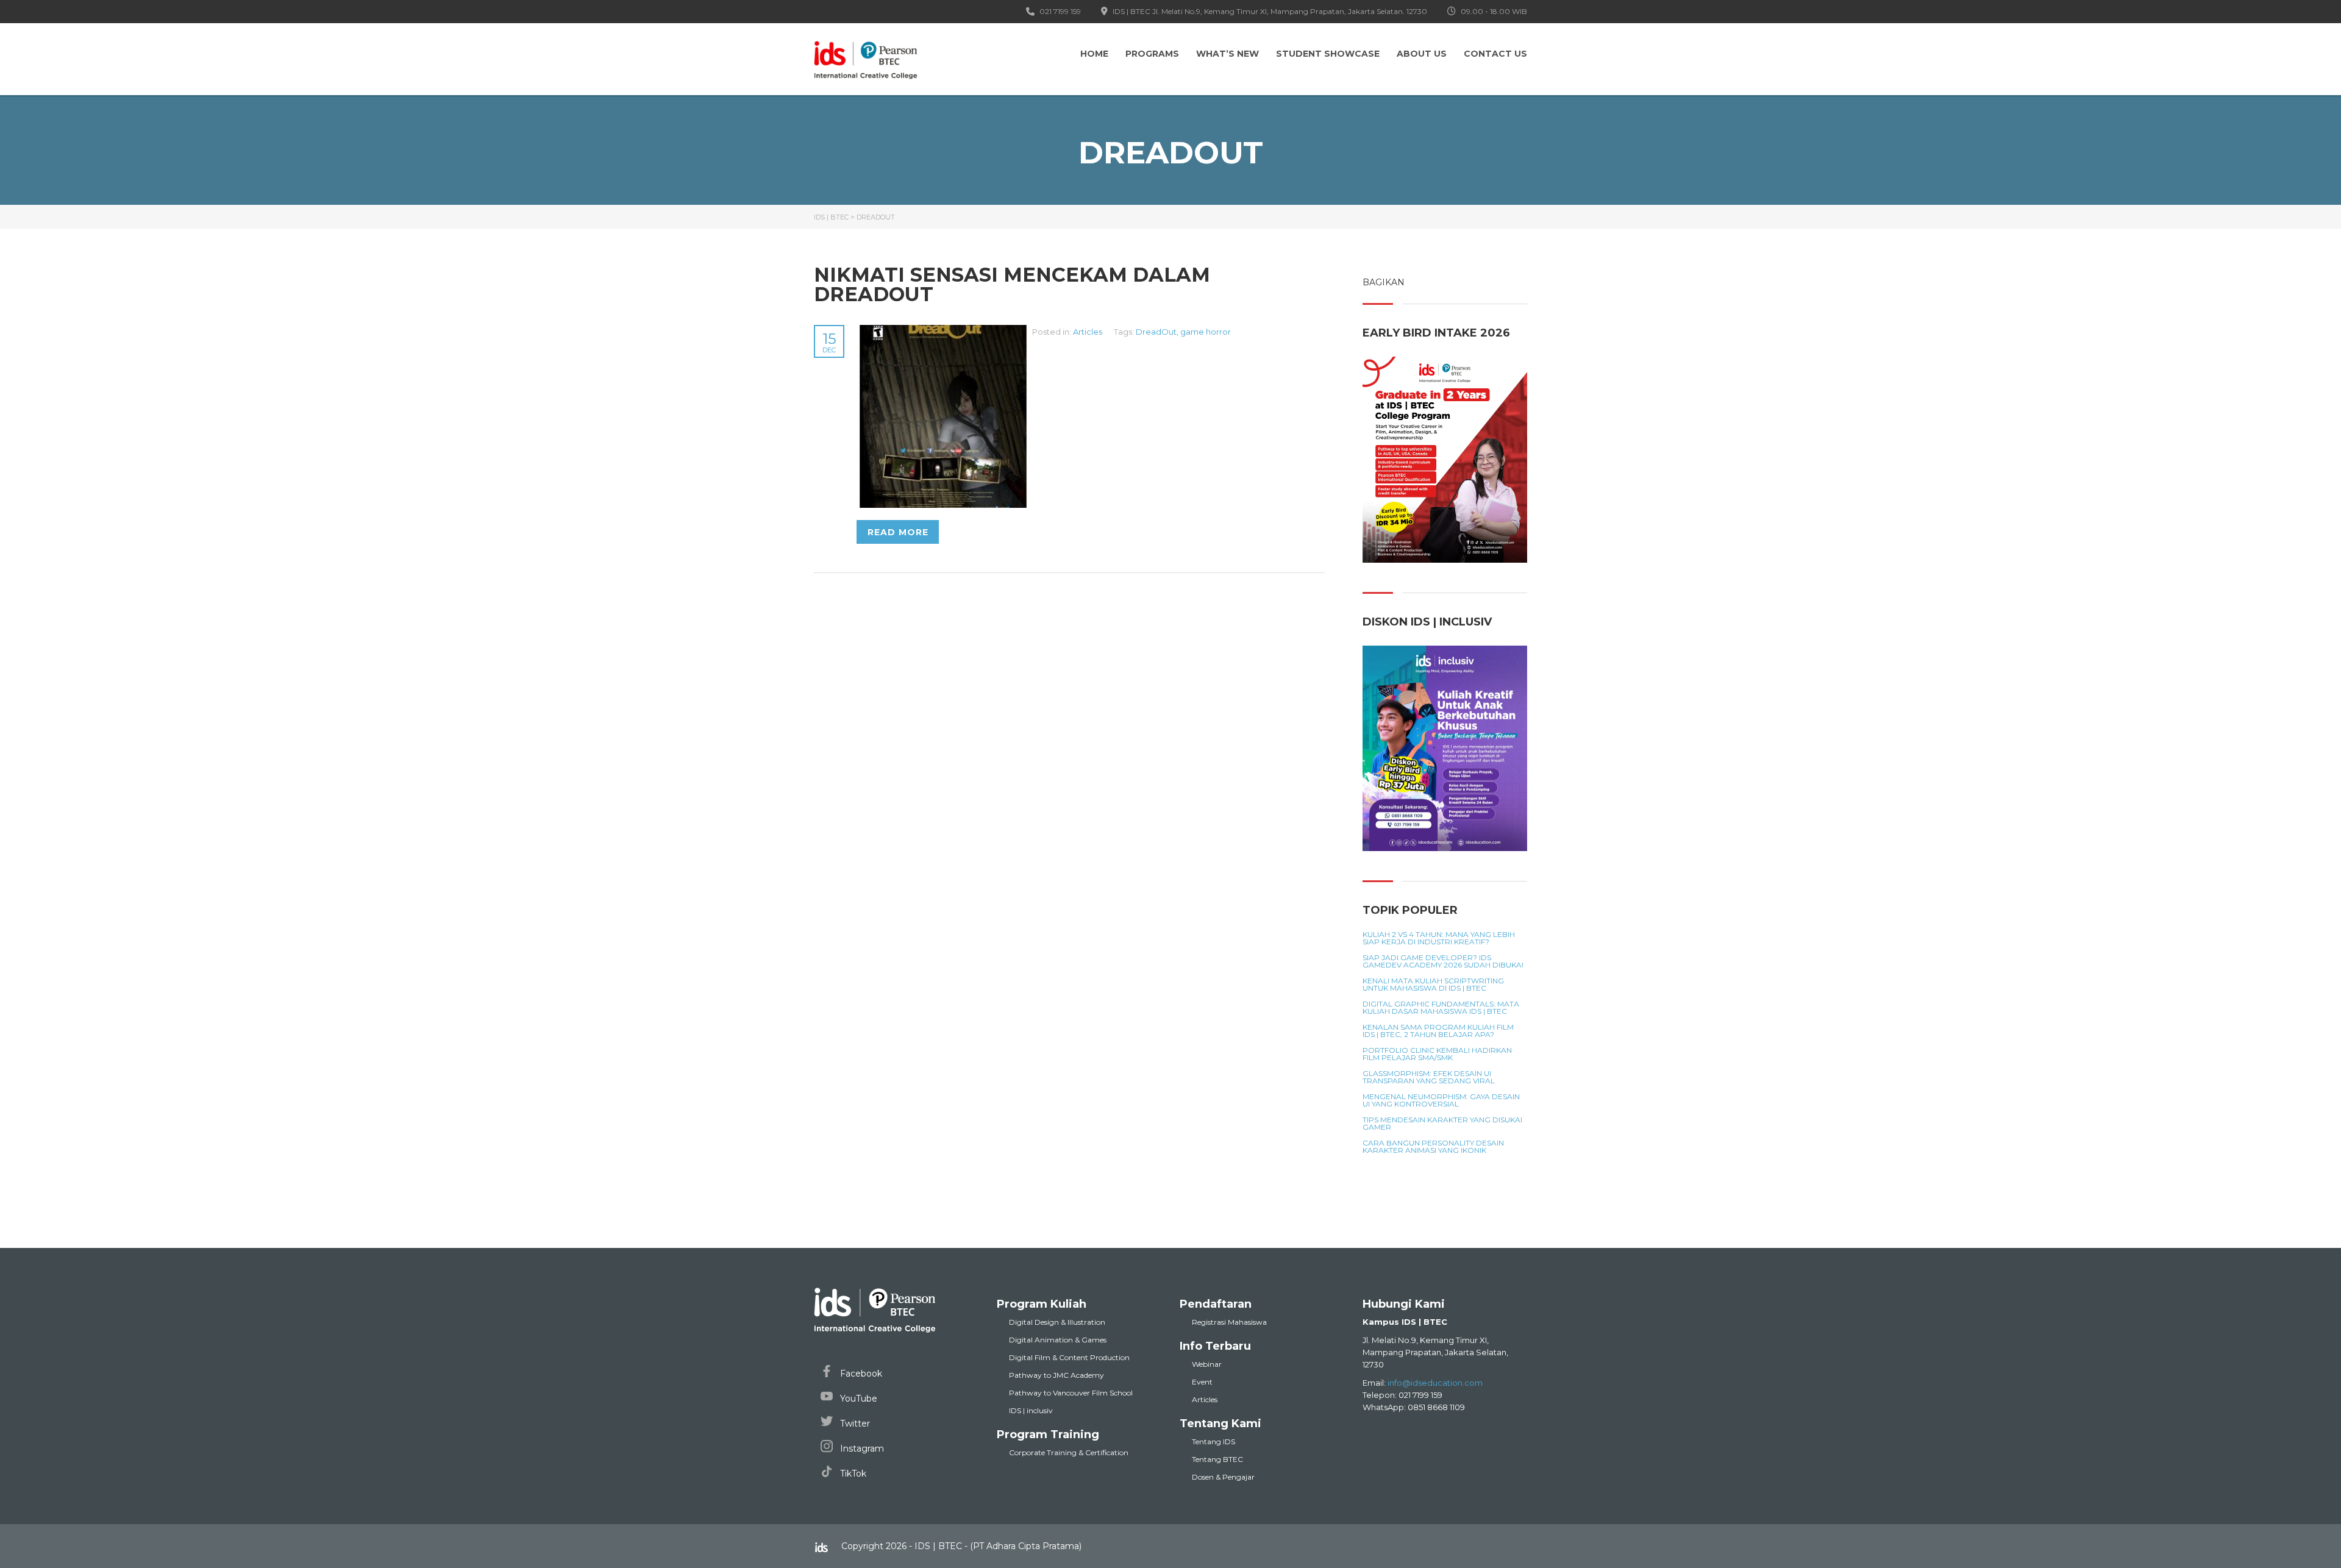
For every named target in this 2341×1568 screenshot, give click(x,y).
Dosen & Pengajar (1223, 1477)
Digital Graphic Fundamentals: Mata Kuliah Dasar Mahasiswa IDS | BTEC (1441, 1008)
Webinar (1207, 1364)
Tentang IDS (1213, 1441)
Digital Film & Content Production (1069, 1357)
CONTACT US (1495, 54)
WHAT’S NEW (1228, 54)
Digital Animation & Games (1058, 1340)
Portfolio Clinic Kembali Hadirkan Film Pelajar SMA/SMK (1437, 1054)
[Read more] (944, 332)
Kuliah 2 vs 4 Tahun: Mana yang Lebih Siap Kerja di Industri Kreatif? (1439, 938)
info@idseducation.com (1435, 1383)
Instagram (861, 1449)
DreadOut (1156, 332)
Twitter (854, 1424)
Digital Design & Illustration (1057, 1322)
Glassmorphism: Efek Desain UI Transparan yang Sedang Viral (1429, 1077)
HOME (1094, 54)
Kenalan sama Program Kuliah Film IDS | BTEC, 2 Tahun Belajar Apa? (1438, 1031)
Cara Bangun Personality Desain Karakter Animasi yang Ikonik (1433, 1147)
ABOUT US (1422, 54)
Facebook (860, 1374)
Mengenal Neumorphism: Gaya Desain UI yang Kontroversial (1441, 1100)
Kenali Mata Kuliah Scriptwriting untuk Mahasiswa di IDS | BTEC (1433, 985)
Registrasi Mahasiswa (1229, 1322)
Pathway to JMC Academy (1056, 1375)
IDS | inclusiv (1031, 1410)
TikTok (852, 1474)
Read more (898, 532)
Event (1202, 1382)
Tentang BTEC (1217, 1459)
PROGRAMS (1152, 54)
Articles (1088, 332)
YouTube (857, 1399)
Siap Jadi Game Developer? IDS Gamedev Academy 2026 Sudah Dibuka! (1443, 961)
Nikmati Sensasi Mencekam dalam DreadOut (1012, 284)
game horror (1206, 332)
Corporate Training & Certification (1069, 1452)
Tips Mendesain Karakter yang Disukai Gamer (1442, 1124)
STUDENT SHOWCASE (1328, 54)
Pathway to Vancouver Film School (1071, 1393)
